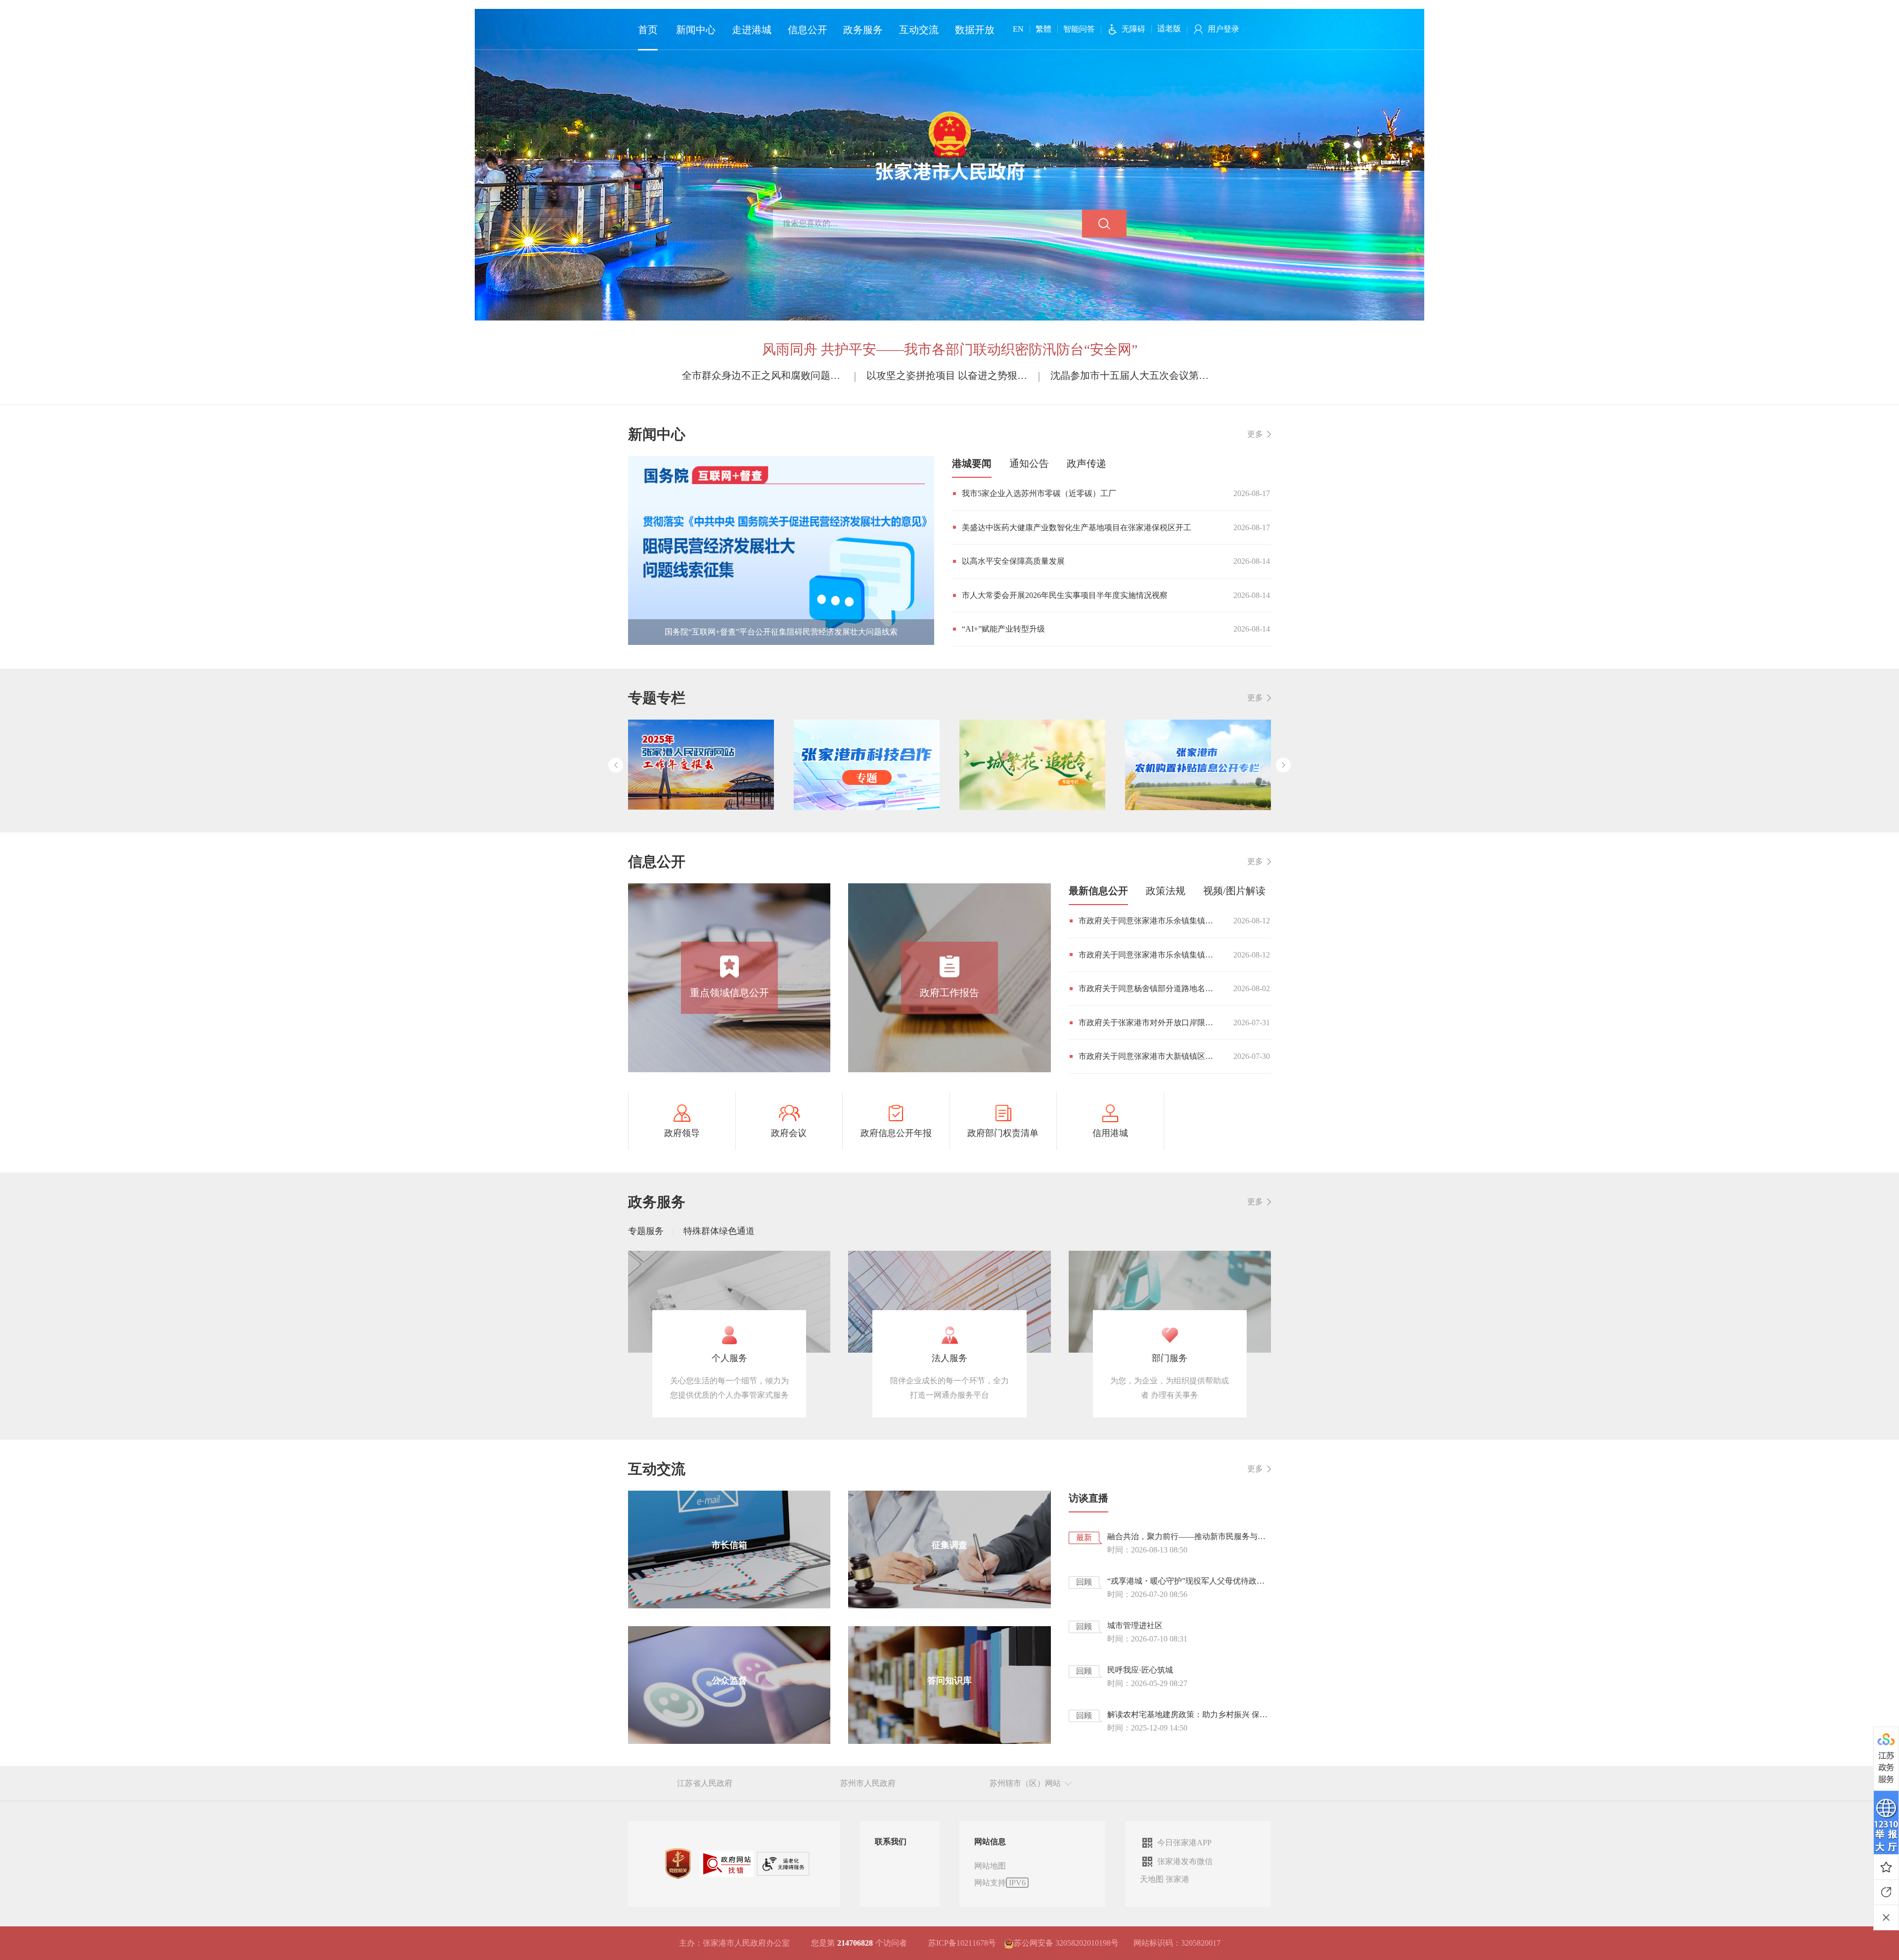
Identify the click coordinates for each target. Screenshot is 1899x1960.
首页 (648, 30)
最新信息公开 (1098, 891)
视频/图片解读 (1234, 891)
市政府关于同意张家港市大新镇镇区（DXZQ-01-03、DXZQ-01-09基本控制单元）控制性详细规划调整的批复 (1149, 1056)
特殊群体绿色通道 (719, 1231)
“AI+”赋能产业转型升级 (1003, 629)
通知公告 (1029, 463)
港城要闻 (972, 463)
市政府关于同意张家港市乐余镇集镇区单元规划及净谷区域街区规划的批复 (1149, 921)
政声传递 (1086, 463)
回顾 (1084, 1582)
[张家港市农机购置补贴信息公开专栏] (1198, 765)
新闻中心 (696, 30)
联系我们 (891, 1842)
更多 (1255, 434)
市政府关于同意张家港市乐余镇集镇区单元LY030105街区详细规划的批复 (1149, 955)
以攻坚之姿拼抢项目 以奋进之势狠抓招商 (950, 375)
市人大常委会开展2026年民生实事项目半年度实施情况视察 (1065, 595)
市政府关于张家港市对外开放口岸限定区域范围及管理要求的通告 (1149, 1023)
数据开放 (975, 30)
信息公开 (808, 30)
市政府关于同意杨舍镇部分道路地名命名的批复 (1149, 988)
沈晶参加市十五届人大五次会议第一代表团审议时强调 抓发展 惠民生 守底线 (1134, 375)
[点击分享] (1886, 1892)
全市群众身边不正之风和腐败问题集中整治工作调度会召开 (765, 375)
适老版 (1169, 28)
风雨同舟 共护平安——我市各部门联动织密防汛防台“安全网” (950, 349)
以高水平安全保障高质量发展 (1013, 561)
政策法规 (1166, 891)
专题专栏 (657, 698)
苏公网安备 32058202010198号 (1066, 1943)
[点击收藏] (1886, 1867)
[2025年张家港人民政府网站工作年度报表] (701, 765)
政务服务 (863, 30)
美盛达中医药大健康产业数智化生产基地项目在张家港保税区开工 (1077, 527)
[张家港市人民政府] (950, 145)
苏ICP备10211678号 (962, 1943)
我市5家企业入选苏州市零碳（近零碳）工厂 (1039, 493)
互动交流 (919, 30)
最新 (1084, 1537)
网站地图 (990, 1866)
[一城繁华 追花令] (1032, 765)
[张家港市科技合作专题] (867, 765)
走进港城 (752, 30)
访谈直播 (1088, 1498)
